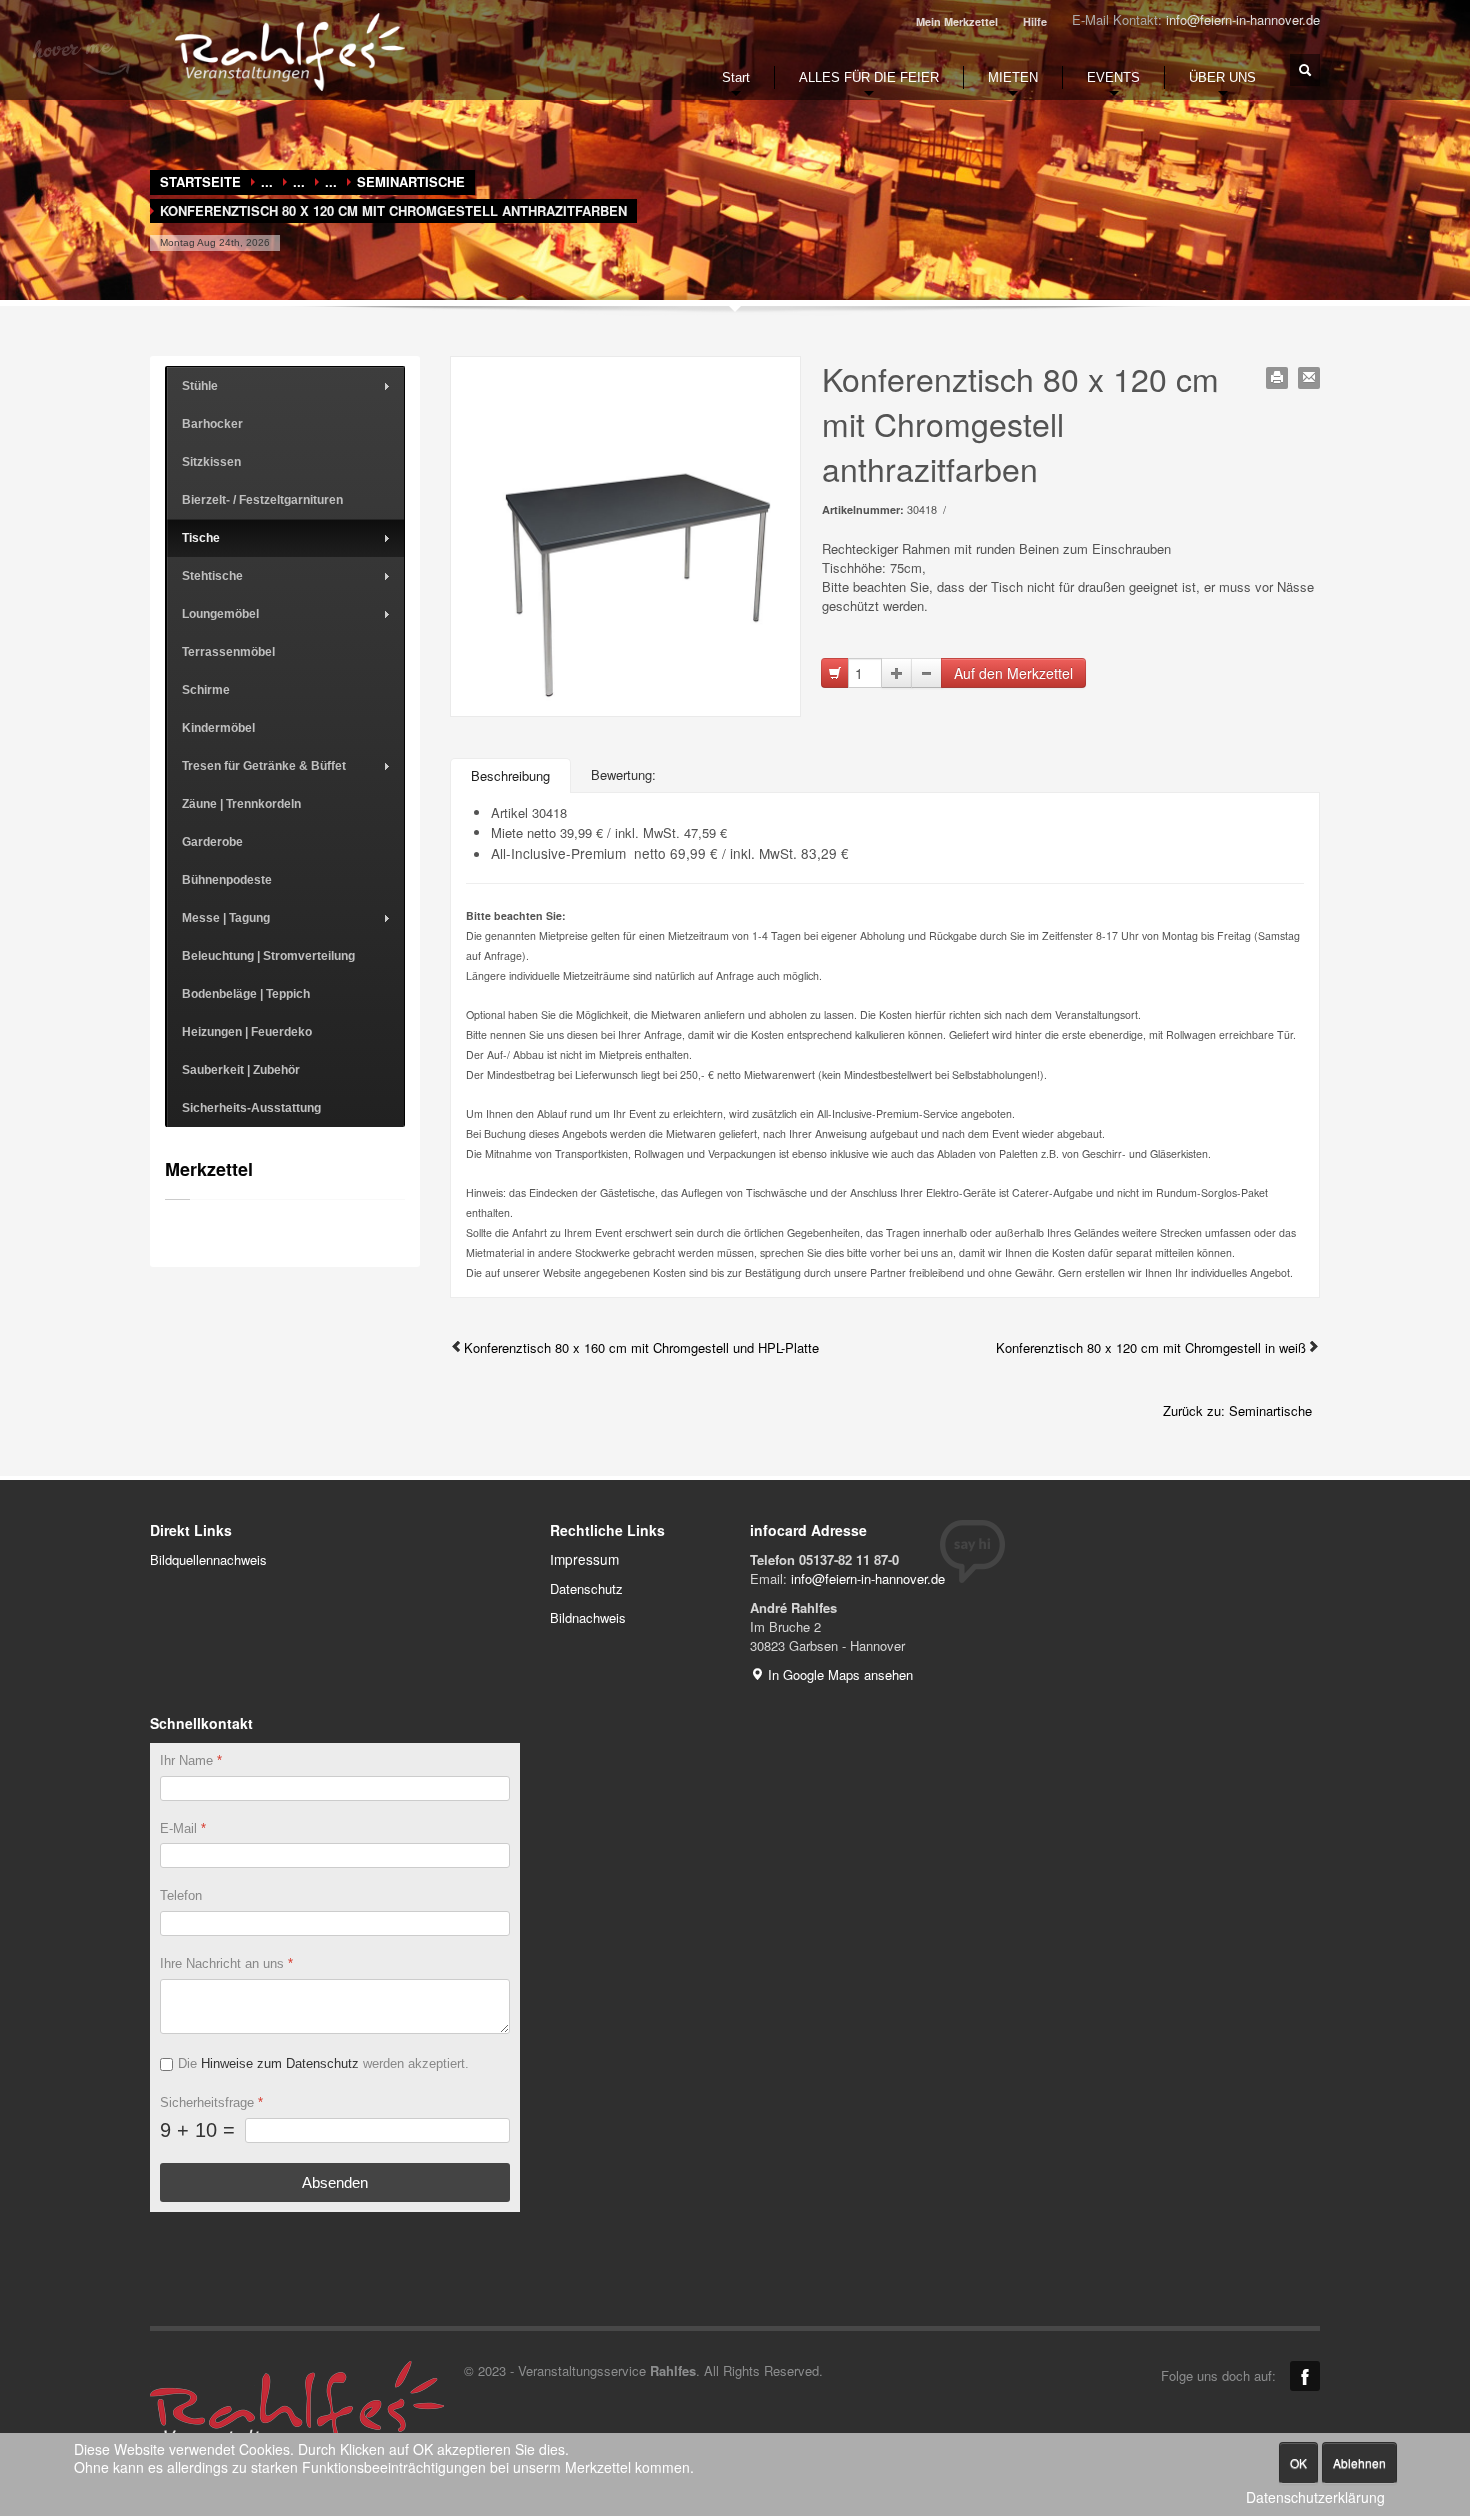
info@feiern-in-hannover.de (1243, 19)
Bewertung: (623, 774)
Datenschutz (586, 1588)
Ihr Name (191, 1760)
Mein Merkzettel (957, 21)
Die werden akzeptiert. (323, 2063)
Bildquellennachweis (208, 1559)
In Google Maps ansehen (838, 1674)
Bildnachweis (588, 1617)
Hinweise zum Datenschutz (280, 2063)
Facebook (1305, 2376)
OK (1298, 2462)
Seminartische (411, 181)
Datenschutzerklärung (1315, 2497)
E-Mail (183, 1828)
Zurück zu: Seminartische (1237, 1410)
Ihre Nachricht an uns (226, 1964)
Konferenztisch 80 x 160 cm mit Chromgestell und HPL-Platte (641, 1347)
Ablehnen (1359, 2462)
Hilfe (1035, 21)
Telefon (181, 1896)
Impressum (584, 1559)
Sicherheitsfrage (211, 2102)
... (267, 181)
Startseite (200, 181)
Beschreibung (510, 775)
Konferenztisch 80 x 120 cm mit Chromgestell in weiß (1151, 1347)
